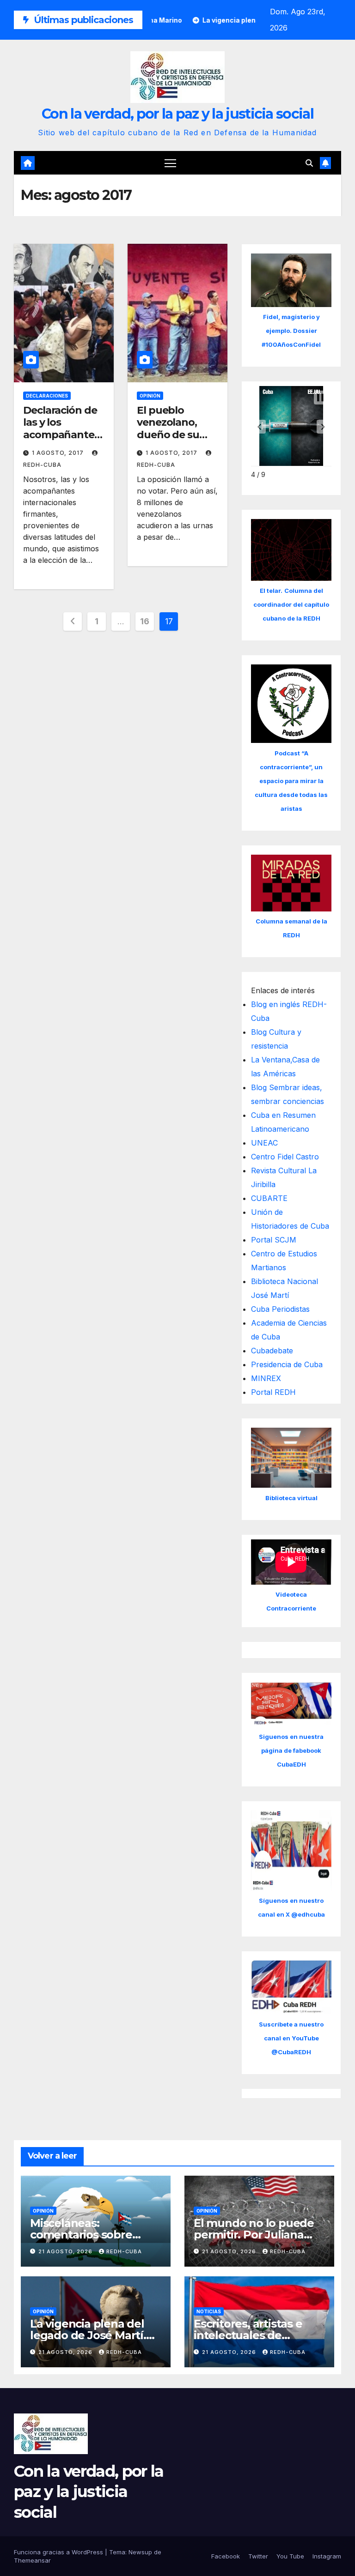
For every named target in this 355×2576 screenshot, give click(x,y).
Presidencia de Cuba (287, 1364)
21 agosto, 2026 (66, 2251)
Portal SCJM (274, 1240)
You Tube (290, 2556)
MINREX (266, 1378)
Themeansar (32, 2560)
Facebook (226, 2556)
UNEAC (264, 1143)
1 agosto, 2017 (59, 453)
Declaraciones (47, 396)
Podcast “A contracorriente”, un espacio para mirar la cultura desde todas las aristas (291, 781)
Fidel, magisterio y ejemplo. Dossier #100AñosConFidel (291, 331)
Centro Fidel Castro (285, 1157)
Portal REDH (273, 1392)
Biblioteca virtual (291, 1498)
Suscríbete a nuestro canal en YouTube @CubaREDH (291, 2038)
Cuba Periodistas (280, 1309)
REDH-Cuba (124, 2251)
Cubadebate (272, 1351)
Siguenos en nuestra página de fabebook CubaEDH (291, 1750)
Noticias (209, 2311)
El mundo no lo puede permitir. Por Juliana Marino (254, 2235)
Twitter (258, 2556)
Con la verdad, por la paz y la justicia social (177, 114)
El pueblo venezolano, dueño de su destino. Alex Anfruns (169, 435)
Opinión (150, 396)
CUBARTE (269, 1198)
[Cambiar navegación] (170, 163)
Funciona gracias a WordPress (59, 2552)
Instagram (327, 2556)
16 (144, 621)
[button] (309, 163)
